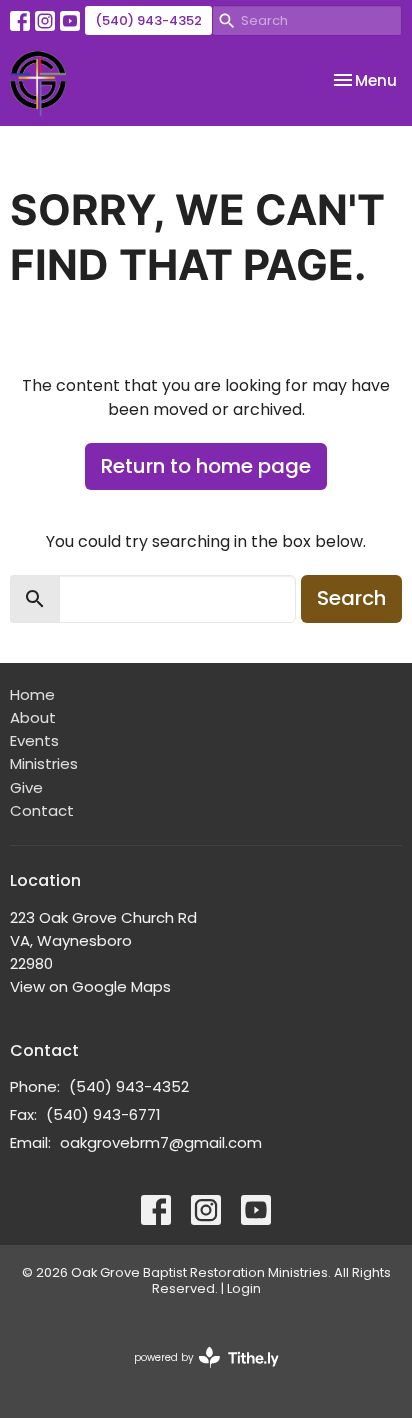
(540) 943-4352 (148, 20)
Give (26, 787)
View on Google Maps (90, 986)
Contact (42, 810)
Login (244, 1288)
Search (351, 598)
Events (34, 740)
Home (32, 694)
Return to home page (206, 466)
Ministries (44, 763)
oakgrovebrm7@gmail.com (161, 1142)
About (33, 717)
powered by (197, 1374)
